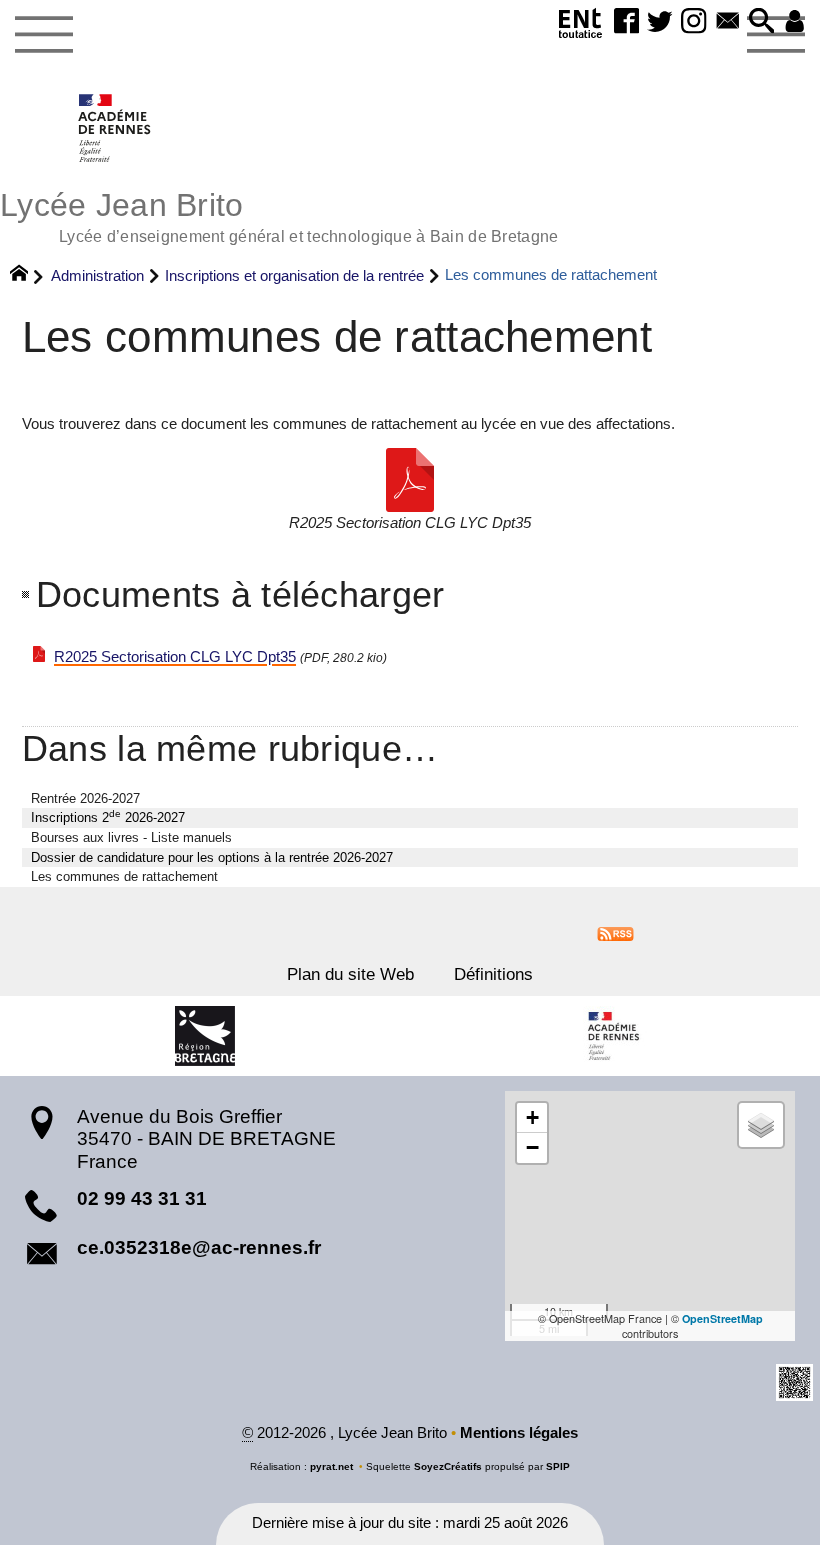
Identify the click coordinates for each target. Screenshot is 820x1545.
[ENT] (580, 27)
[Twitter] (660, 22)
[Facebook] (627, 22)
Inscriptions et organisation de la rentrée (294, 275)
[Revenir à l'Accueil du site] (27, 276)
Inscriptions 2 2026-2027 (108, 816)
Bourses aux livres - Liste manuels (131, 837)
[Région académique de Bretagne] (615, 1036)
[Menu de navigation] (43, 35)
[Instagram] (694, 22)
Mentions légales (519, 1433)
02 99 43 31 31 (142, 1198)
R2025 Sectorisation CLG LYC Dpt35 (175, 657)
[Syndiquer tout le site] (615, 933)
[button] (762, 22)
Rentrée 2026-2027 (85, 798)
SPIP (558, 1466)
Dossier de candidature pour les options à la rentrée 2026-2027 (212, 857)
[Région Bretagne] (205, 1036)
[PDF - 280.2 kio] (410, 480)
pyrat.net (331, 1466)
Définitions (493, 974)
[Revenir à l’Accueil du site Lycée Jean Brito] (115, 128)
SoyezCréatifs (448, 1466)
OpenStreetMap (722, 1318)
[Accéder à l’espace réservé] (795, 22)
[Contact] (728, 22)
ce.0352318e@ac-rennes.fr (199, 1247)
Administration (97, 275)
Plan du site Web (350, 974)
